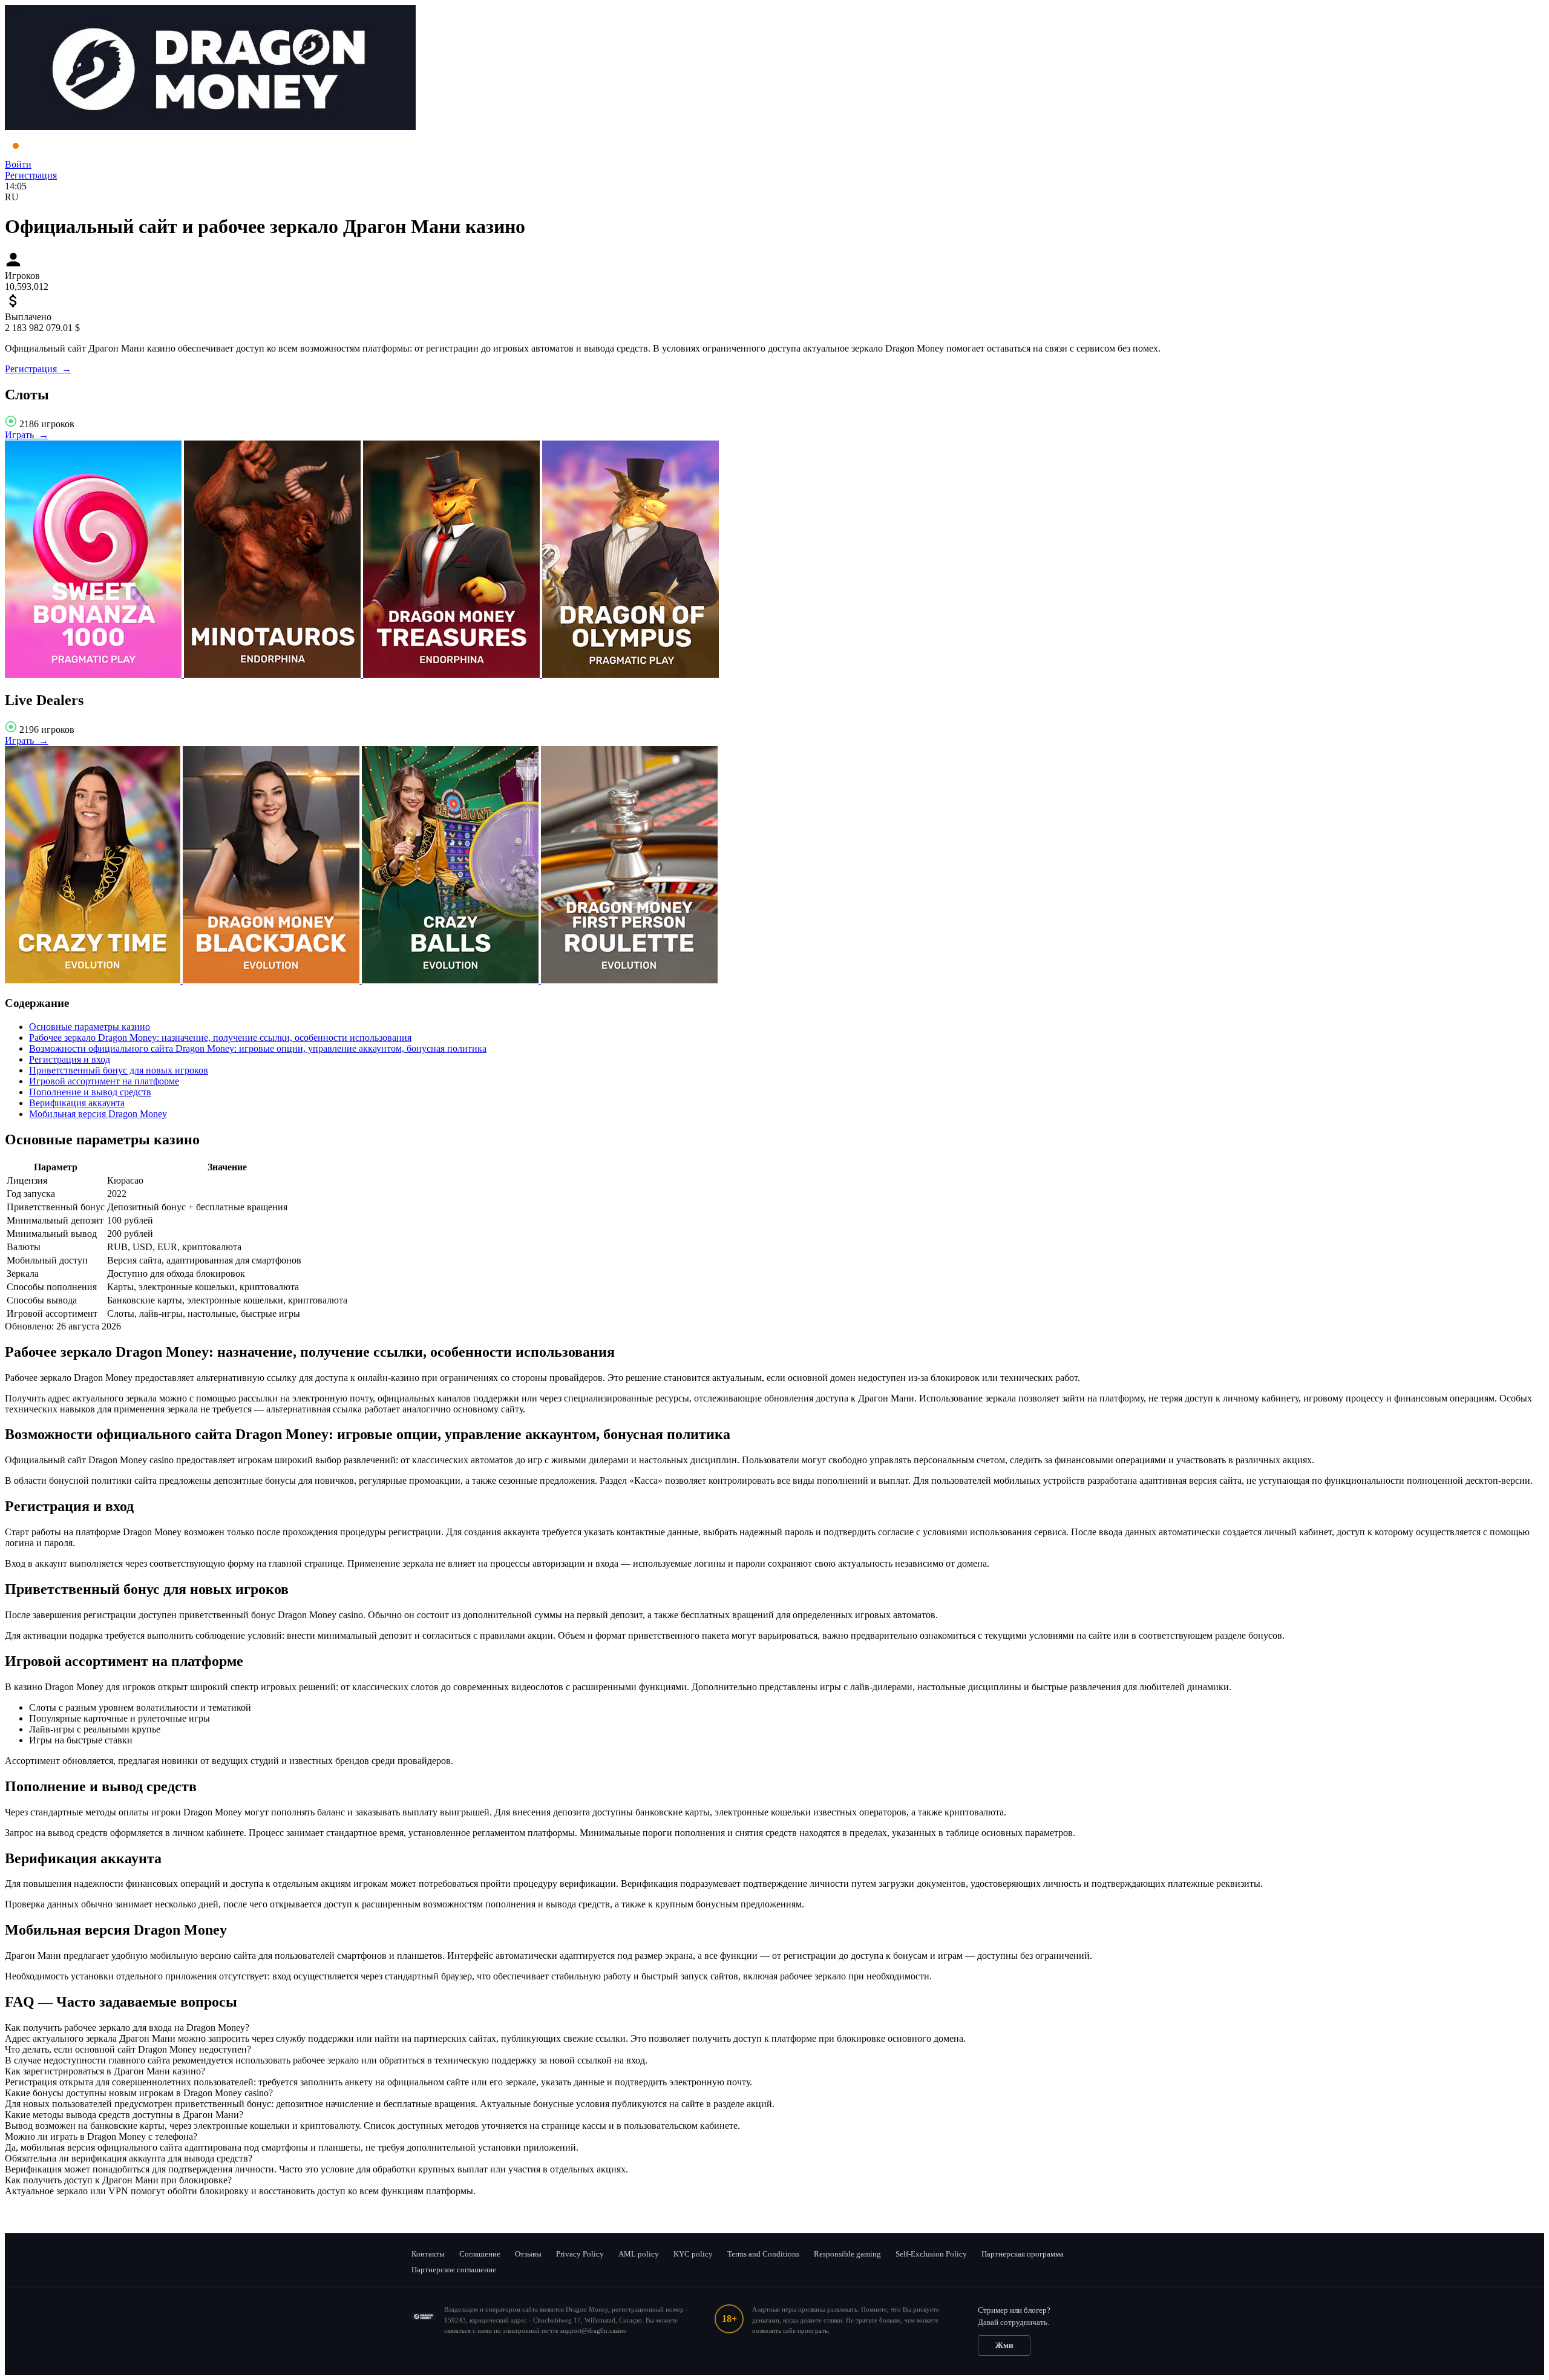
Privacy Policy (580, 2254)
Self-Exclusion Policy (931, 2254)
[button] (774, 2028)
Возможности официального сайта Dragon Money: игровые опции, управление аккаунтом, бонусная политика (258, 1048)
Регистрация (31, 175)
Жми (1004, 2345)
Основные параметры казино (90, 1027)
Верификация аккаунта (77, 1103)
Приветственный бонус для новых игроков (119, 1070)
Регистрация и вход (70, 1059)
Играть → (27, 435)
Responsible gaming (847, 2254)
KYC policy (693, 2254)
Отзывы (528, 2254)
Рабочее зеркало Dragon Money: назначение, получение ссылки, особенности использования (220, 1038)
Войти (18, 164)
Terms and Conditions (763, 2254)
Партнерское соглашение (454, 2270)
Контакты (428, 2254)
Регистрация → (38, 369)
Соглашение (480, 2254)
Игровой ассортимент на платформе (104, 1081)
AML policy (639, 2254)
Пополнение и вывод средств (90, 1092)
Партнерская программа (1023, 2254)
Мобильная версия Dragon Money (98, 1114)
